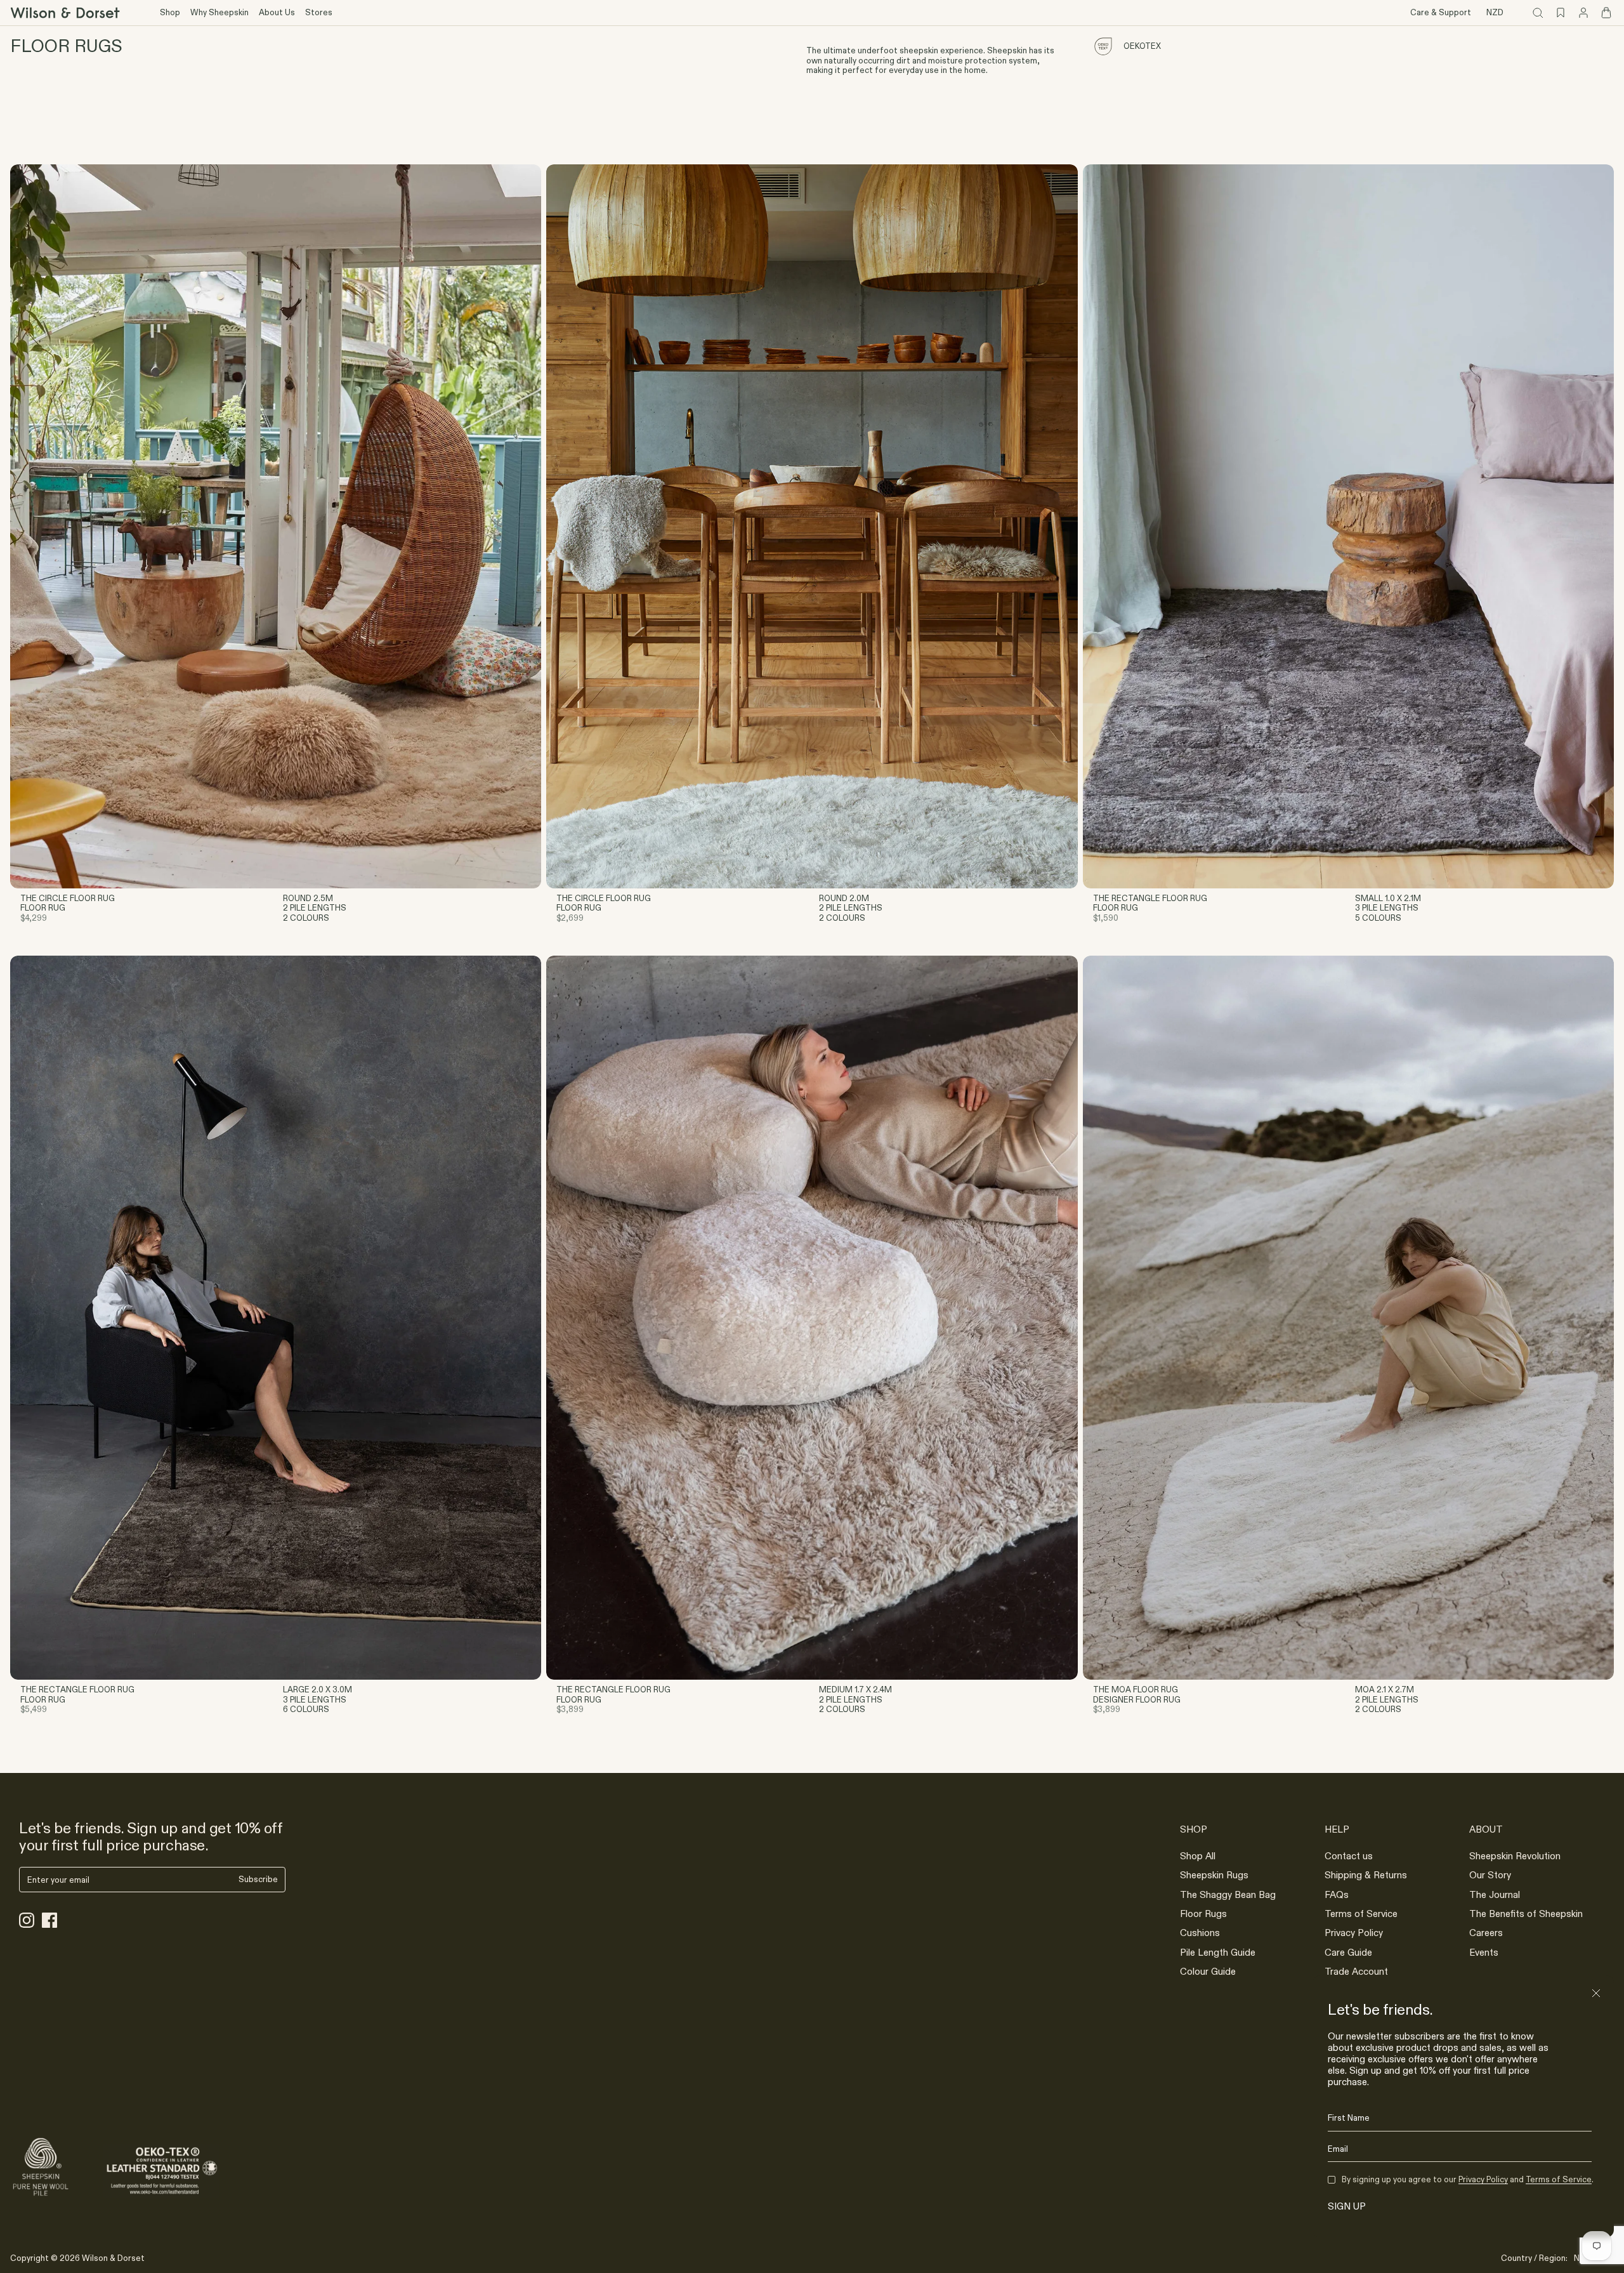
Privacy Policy (1354, 1933)
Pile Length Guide (1218, 1952)
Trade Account (1356, 1971)
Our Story (1490, 1875)
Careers (1486, 1933)
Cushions (1200, 1933)
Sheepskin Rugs (1214, 1875)
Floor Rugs (1203, 1914)
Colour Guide (1208, 1971)
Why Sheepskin (219, 12)
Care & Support (1441, 12)
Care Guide (1348, 1952)
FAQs (1337, 1894)
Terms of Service (1361, 1914)
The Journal (1495, 1894)
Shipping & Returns (1366, 1875)
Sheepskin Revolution (1515, 1856)
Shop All (1198, 1856)
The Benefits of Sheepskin (1526, 1914)
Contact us (1349, 1856)
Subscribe (258, 1879)
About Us (277, 12)
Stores (319, 12)
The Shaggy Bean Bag (1228, 1894)
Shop (170, 12)
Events (1484, 1952)
